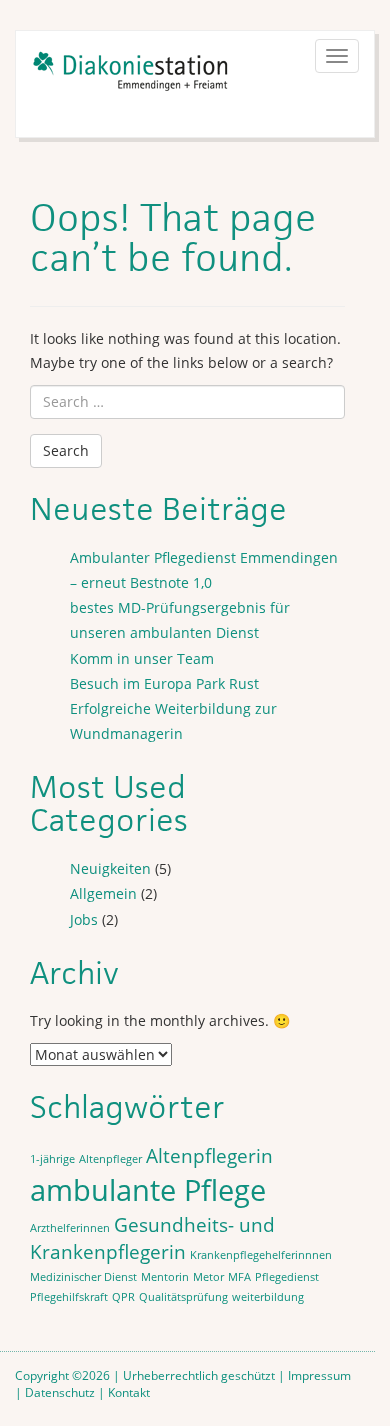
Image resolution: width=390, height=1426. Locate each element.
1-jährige (52, 1159)
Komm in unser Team (142, 658)
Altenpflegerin (209, 1156)
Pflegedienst (287, 1277)
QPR (123, 1297)
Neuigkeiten (110, 868)
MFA (239, 1277)
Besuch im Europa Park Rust (164, 683)
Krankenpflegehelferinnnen (261, 1255)
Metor (208, 1277)
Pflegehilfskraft (69, 1297)
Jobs (84, 919)
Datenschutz (60, 1392)
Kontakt (129, 1392)
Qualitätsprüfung (183, 1297)
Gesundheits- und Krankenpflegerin (152, 1238)
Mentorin (165, 1277)
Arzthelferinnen (70, 1228)
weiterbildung (268, 1297)
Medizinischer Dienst (83, 1277)
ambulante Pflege (148, 1190)
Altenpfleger (110, 1159)
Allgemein (103, 893)
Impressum (319, 1375)
